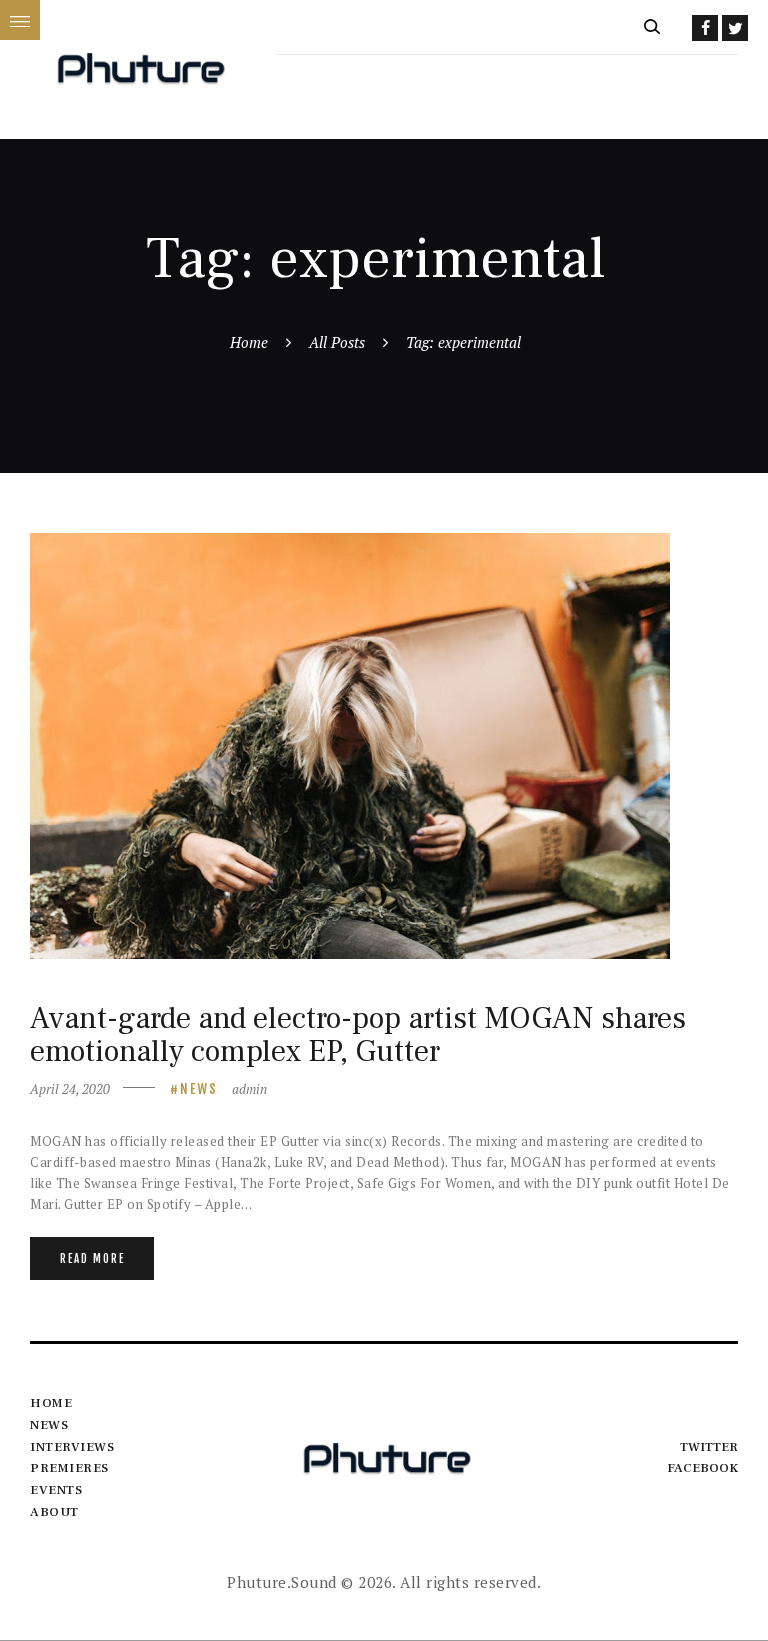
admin (249, 1089)
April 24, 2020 (70, 1089)
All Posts (337, 342)
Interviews (72, 1447)
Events (56, 1490)
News (199, 1089)
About (54, 1512)
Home (249, 342)
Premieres (69, 1468)
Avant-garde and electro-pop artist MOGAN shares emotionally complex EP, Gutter (358, 1035)
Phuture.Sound (282, 1582)
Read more (92, 1259)
